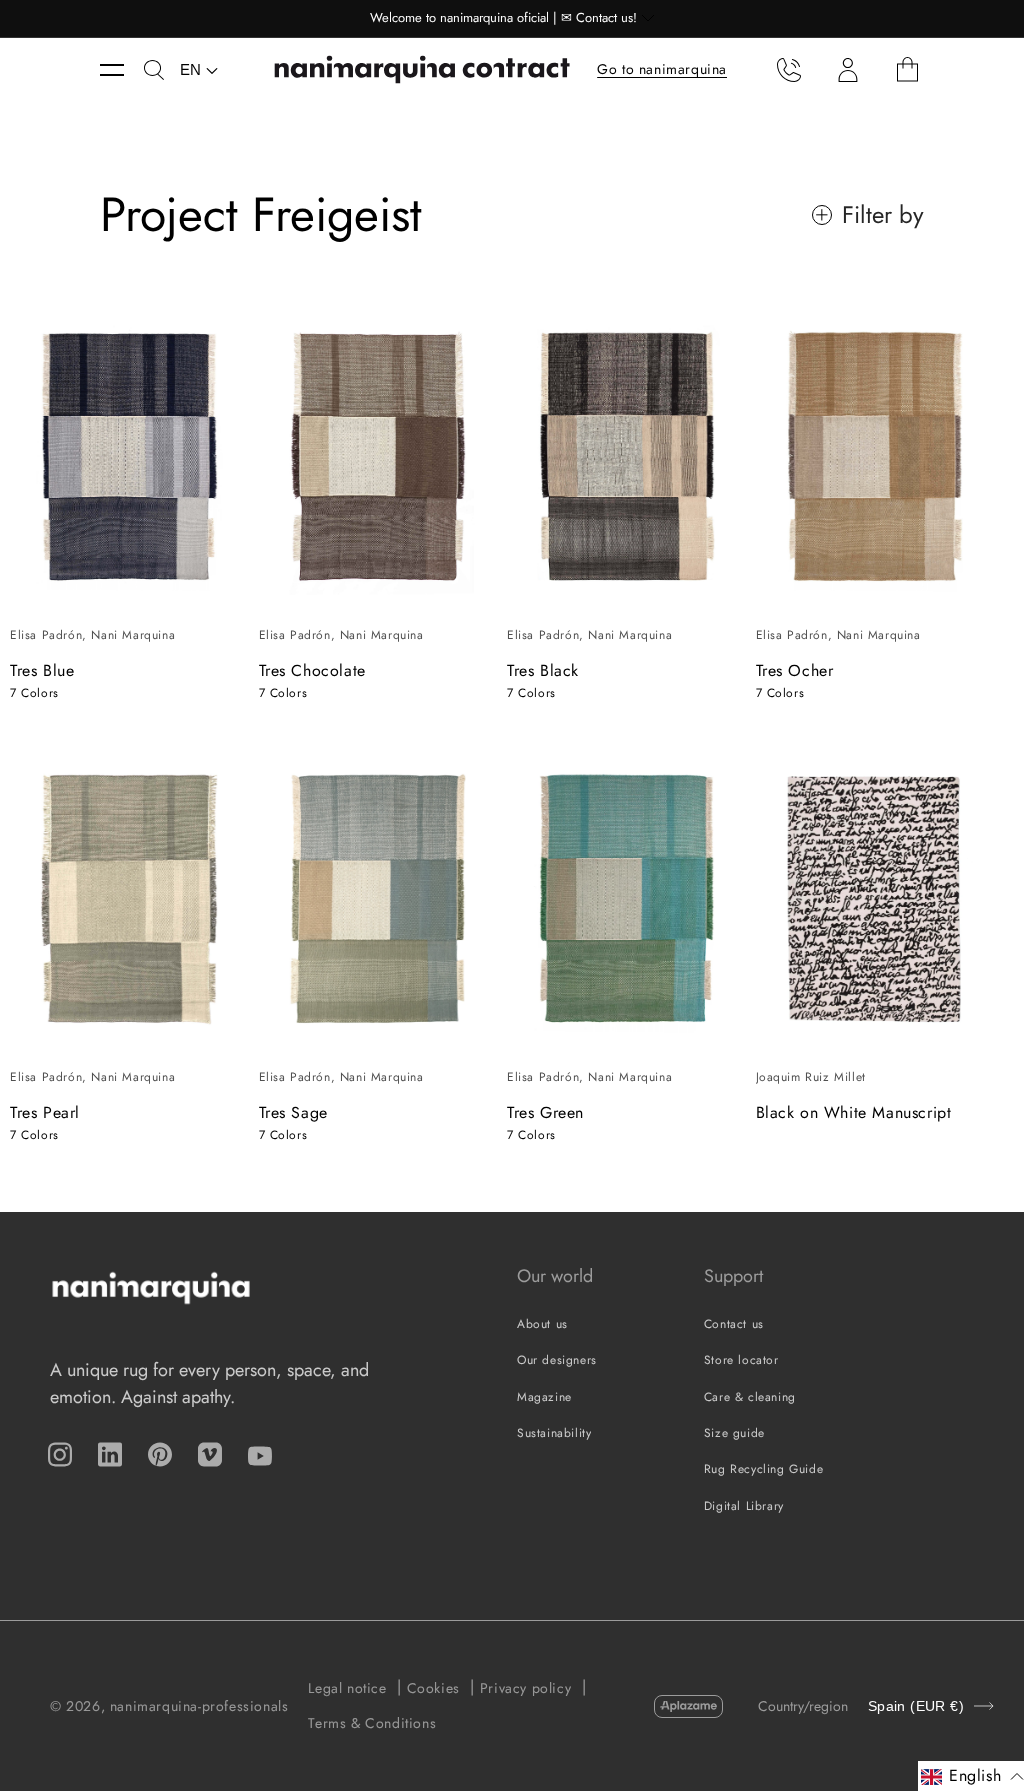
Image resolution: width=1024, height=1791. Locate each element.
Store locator (741, 1360)
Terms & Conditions (372, 1723)
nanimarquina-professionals (199, 1706)
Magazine (544, 1397)
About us (542, 1324)
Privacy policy (525, 1688)
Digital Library (744, 1506)
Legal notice (347, 1688)
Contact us (734, 1324)
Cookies (433, 1688)
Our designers (557, 1360)
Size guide (734, 1433)
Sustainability (554, 1433)
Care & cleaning (750, 1397)
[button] (122, 70)
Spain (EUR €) (916, 1706)
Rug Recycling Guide (763, 1469)
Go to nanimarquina (662, 69)
